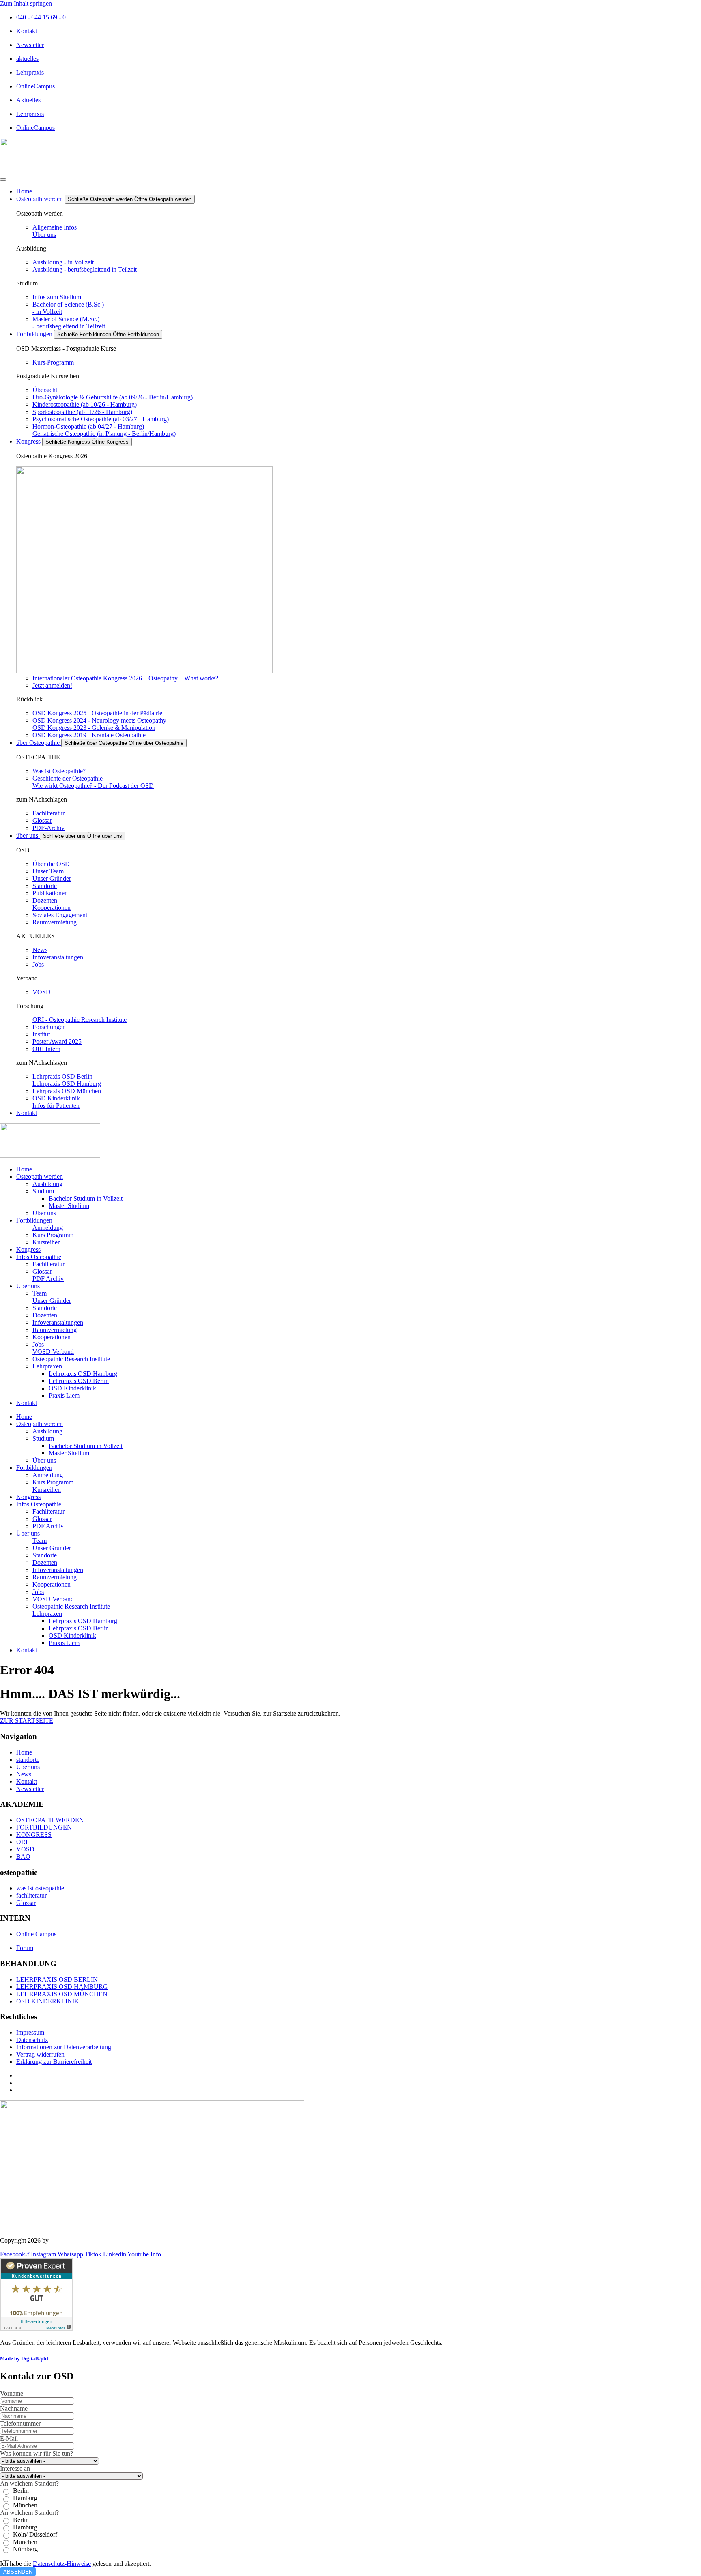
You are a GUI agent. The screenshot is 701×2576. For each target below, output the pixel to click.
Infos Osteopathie (39, 1257)
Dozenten (45, 1315)
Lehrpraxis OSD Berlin (79, 1381)
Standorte (45, 1308)
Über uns (44, 1213)
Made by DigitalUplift (25, 2358)
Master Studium (69, 1206)
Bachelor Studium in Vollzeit (86, 1198)
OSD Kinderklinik (72, 1388)
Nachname (14, 2408)
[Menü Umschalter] (3, 180)
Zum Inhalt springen (26, 3)
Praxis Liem (64, 1395)
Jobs (38, 1344)
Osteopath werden (40, 1176)
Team (40, 1293)
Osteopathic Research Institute (71, 1359)
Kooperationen (52, 1337)
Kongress (28, 1249)
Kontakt (27, 1403)
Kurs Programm (53, 1235)
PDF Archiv (48, 1279)
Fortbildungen (34, 1220)
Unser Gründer (52, 1301)
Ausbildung (47, 1184)
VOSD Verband (53, 1352)
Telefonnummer (20, 2423)
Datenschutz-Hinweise (62, 2564)
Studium (43, 1191)
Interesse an (15, 2468)
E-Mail (9, 2438)
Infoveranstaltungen (58, 1322)
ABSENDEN (18, 2572)
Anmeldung (48, 1228)
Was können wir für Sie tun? (37, 2453)
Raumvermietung (55, 1330)
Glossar (42, 1271)
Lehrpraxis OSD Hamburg (83, 1374)
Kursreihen (47, 1242)
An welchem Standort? (29, 2483)
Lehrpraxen (47, 1366)
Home (24, 1169)
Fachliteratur (48, 1264)
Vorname (12, 2393)
